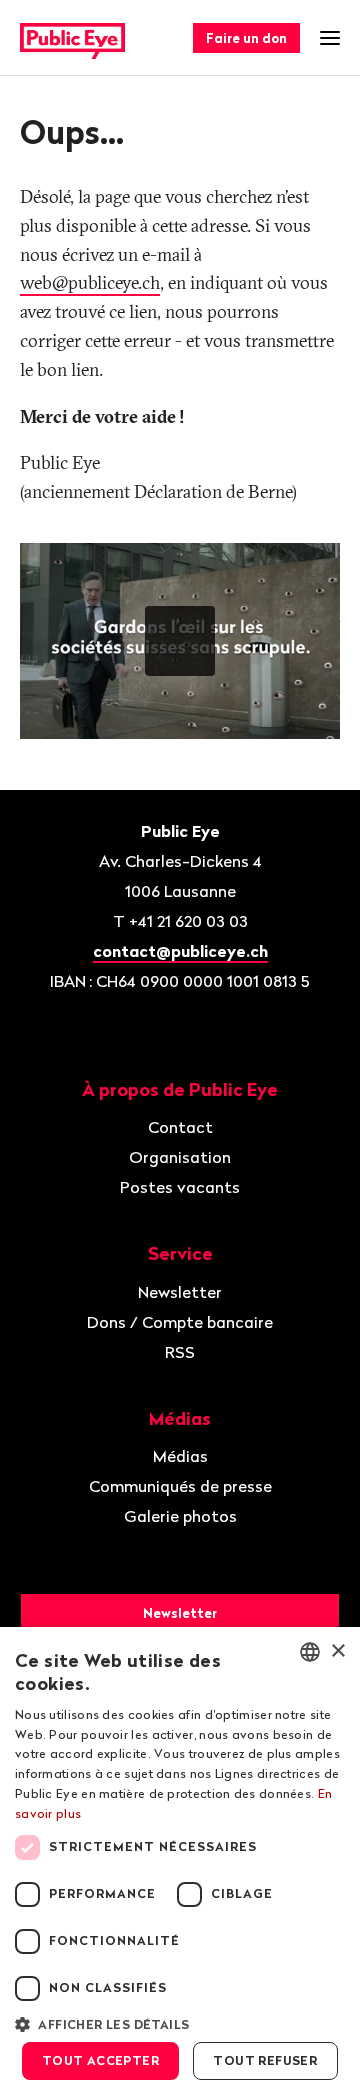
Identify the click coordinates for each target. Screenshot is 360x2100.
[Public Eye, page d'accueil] (72, 38)
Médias (180, 1456)
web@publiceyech (90, 282)
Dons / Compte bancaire (180, 1322)
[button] (180, 2023)
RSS (180, 1352)
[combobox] (310, 1652)
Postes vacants (180, 1187)
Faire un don (246, 38)
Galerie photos (180, 1516)
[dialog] (180, 1863)
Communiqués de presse (180, 1486)
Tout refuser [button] (265, 2060)
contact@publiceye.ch (180, 951)
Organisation (180, 1157)
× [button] (337, 1651)
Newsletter (180, 1292)
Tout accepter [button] (100, 2060)
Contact (180, 1127)
